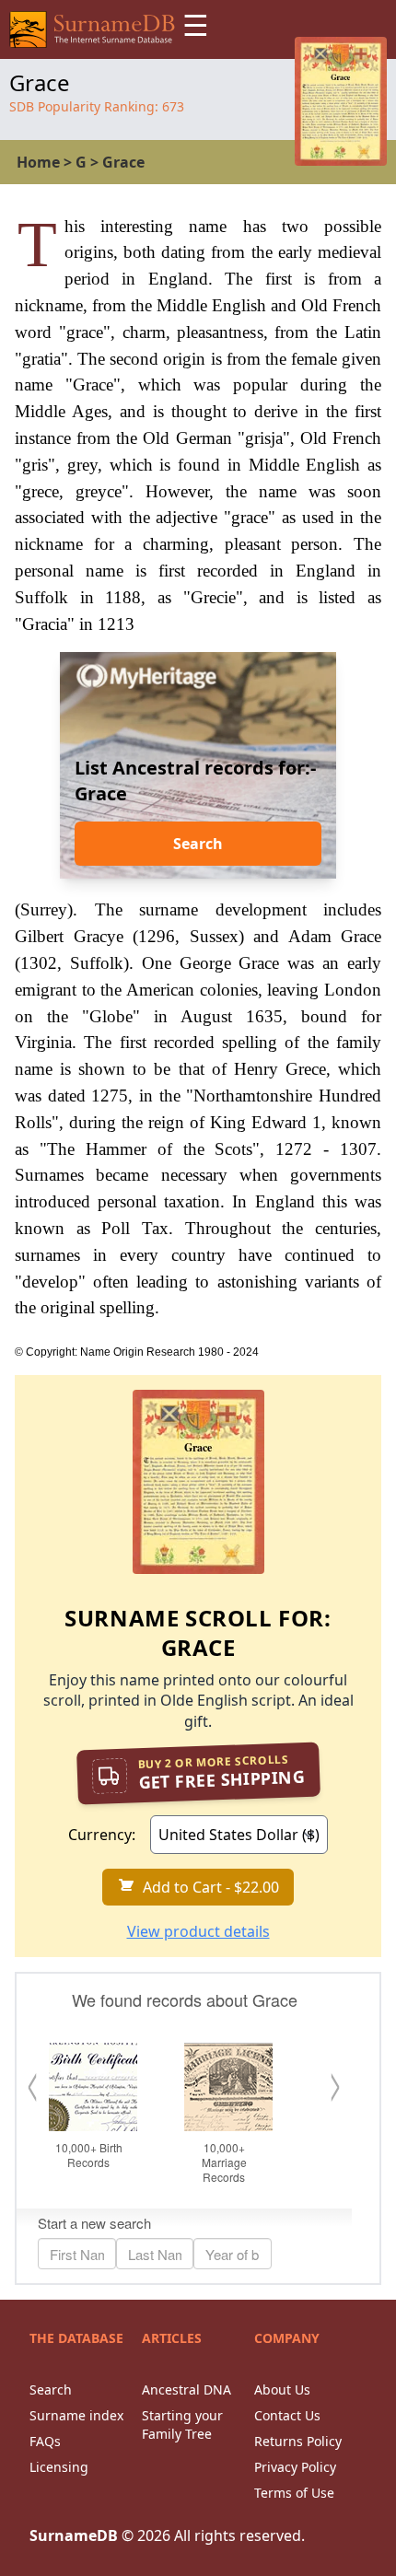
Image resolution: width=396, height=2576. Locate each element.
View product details (198, 1931)
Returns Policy (298, 2441)
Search (198, 844)
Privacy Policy (295, 2467)
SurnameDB (74, 2535)
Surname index (76, 2415)
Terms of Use (294, 2493)
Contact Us (287, 2415)
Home (38, 162)
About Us (282, 2390)
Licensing (59, 2467)
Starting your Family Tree (182, 2424)
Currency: (102, 1835)
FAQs (45, 2441)
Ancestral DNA (186, 2390)
